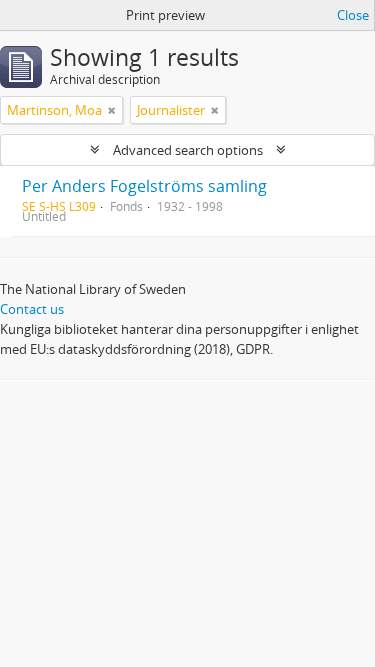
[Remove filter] (112, 110)
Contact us (32, 309)
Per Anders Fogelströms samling (144, 186)
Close (353, 15)
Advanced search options (188, 150)
